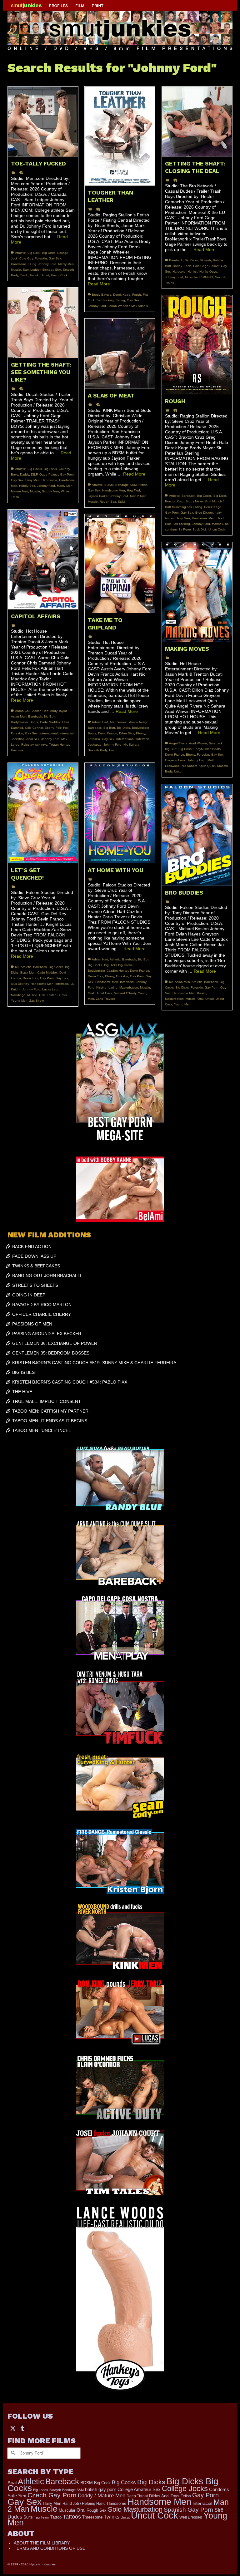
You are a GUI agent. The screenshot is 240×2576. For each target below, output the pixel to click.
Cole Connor (34, 728)
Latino (113, 987)
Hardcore (179, 271)
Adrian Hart (40, 711)
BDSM (109, 485)
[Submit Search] (12, 2453)
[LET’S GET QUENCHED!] (43, 813)
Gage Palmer (210, 266)
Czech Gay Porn (52, 2495)
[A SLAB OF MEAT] (120, 354)
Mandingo (18, 995)
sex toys (41, 745)
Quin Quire (207, 766)
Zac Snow (37, 1001)
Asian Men (19, 716)
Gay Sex (55, 258)
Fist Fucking (105, 300)
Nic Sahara (131, 745)
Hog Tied (133, 490)
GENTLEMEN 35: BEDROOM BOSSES (51, 1353)
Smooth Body (97, 750)
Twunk (34, 275)
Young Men (19, 1001)
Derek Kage (122, 295)
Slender (48, 270)
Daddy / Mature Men (102, 2496)
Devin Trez (30, 978)
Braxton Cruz (174, 501)
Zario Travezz (106, 999)
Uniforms (17, 750)
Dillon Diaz (127, 733)
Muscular (191, 277)
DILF (34, 474)
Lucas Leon (51, 989)
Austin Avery (138, 722)
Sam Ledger (32, 270)
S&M (121, 502)
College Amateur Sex (139, 2489)
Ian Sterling (182, 524)
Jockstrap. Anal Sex (25, 739)
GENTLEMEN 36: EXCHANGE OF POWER (55, 1343)
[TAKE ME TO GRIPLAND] (120, 564)
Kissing (101, 987)
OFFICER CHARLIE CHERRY (42, 1314)
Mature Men (20, 491)
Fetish (137, 295)
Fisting (120, 300)
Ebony (49, 728)
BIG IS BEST (25, 1372)
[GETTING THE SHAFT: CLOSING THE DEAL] (197, 122)
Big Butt (50, 716)
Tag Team (42, 2517)
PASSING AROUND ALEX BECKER (47, 1334)
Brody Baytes (102, 295)
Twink (24, 275)
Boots (34, 722)
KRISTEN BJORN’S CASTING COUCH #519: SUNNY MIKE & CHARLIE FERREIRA (94, 1363)
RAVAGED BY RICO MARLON (42, 1305)
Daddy (177, 266)
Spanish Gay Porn (188, 2510)
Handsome (19, 264)
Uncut (45, 275)
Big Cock (34, 253)
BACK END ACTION (32, 1246)
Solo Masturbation (135, 2509)
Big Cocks (35, 469)
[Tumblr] (22, 2428)
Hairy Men (32, 480)
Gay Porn (67, 474)
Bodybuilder (19, 722)
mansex (217, 524)
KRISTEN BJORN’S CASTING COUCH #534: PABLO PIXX (70, 1382)
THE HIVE (22, 1392)
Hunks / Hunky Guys (202, 271)
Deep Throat (137, 2496)
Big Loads (41, 2490)
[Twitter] (13, 2428)
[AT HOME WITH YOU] (120, 813)
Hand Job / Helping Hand (84, 2504)
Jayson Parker (98, 496)
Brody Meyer (195, 501)
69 (17, 967)
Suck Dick (200, 529)
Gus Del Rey (20, 984)
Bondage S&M (126, 485)
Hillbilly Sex (27, 486)
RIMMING (206, 277)
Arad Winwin (119, 722)
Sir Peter (185, 529)
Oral (42, 995)
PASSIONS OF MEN (32, 1324)
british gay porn (101, 2490)
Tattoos (72, 2517)
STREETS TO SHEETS (35, 1285)
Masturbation (129, 987)
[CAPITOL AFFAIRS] (43, 560)
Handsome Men (203, 518)
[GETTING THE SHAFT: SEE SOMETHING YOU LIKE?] (43, 323)
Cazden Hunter (117, 971)
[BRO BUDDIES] (197, 835)
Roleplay (27, 745)
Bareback (176, 260)
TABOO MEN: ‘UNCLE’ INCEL (42, 1430)
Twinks (112, 2517)
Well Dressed (191, 2517)
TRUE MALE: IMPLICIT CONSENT (47, 1401)
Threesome (92, 2517)
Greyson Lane (175, 760)
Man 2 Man (138, 496)
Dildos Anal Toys (164, 2496)
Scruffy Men (50, 491)
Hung (32, 264)
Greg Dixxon (204, 513)
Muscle (16, 270)
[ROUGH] (197, 345)
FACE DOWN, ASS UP (34, 1256)
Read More (99, 284)
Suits (28, 2517)
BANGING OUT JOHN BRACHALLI (47, 1276)
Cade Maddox (50, 722)
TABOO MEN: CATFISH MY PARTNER (50, 1411)
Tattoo (56, 2517)
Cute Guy (26, 258)
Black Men (28, 972)
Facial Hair (191, 266)
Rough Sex (108, 502)
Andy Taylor (58, 711)
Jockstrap (95, 745)
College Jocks (185, 2488)
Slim (58, 270)
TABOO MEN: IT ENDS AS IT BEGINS (50, 1421)
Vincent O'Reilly (125, 993)
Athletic (20, 253)
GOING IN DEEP (29, 1295)
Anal (12, 2482)
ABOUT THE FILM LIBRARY (42, 2543)
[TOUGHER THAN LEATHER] (120, 136)
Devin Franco (108, 733)
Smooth (221, 277)
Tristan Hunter (59, 745)
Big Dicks (49, 253)
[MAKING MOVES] (197, 592)
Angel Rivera (178, 743)
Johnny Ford (47, 264)
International (48, 733)
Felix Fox (62, 728)
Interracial (66, 733)
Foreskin (41, 258)
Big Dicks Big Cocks (118, 965)
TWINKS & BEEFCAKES (36, 1266)
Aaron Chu (23, 711)
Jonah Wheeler (119, 306)
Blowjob (205, 260)
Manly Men (66, 264)
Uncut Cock (59, 275)
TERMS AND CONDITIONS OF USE (50, 2548)
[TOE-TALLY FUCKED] (43, 122)
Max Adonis (140, 306)
